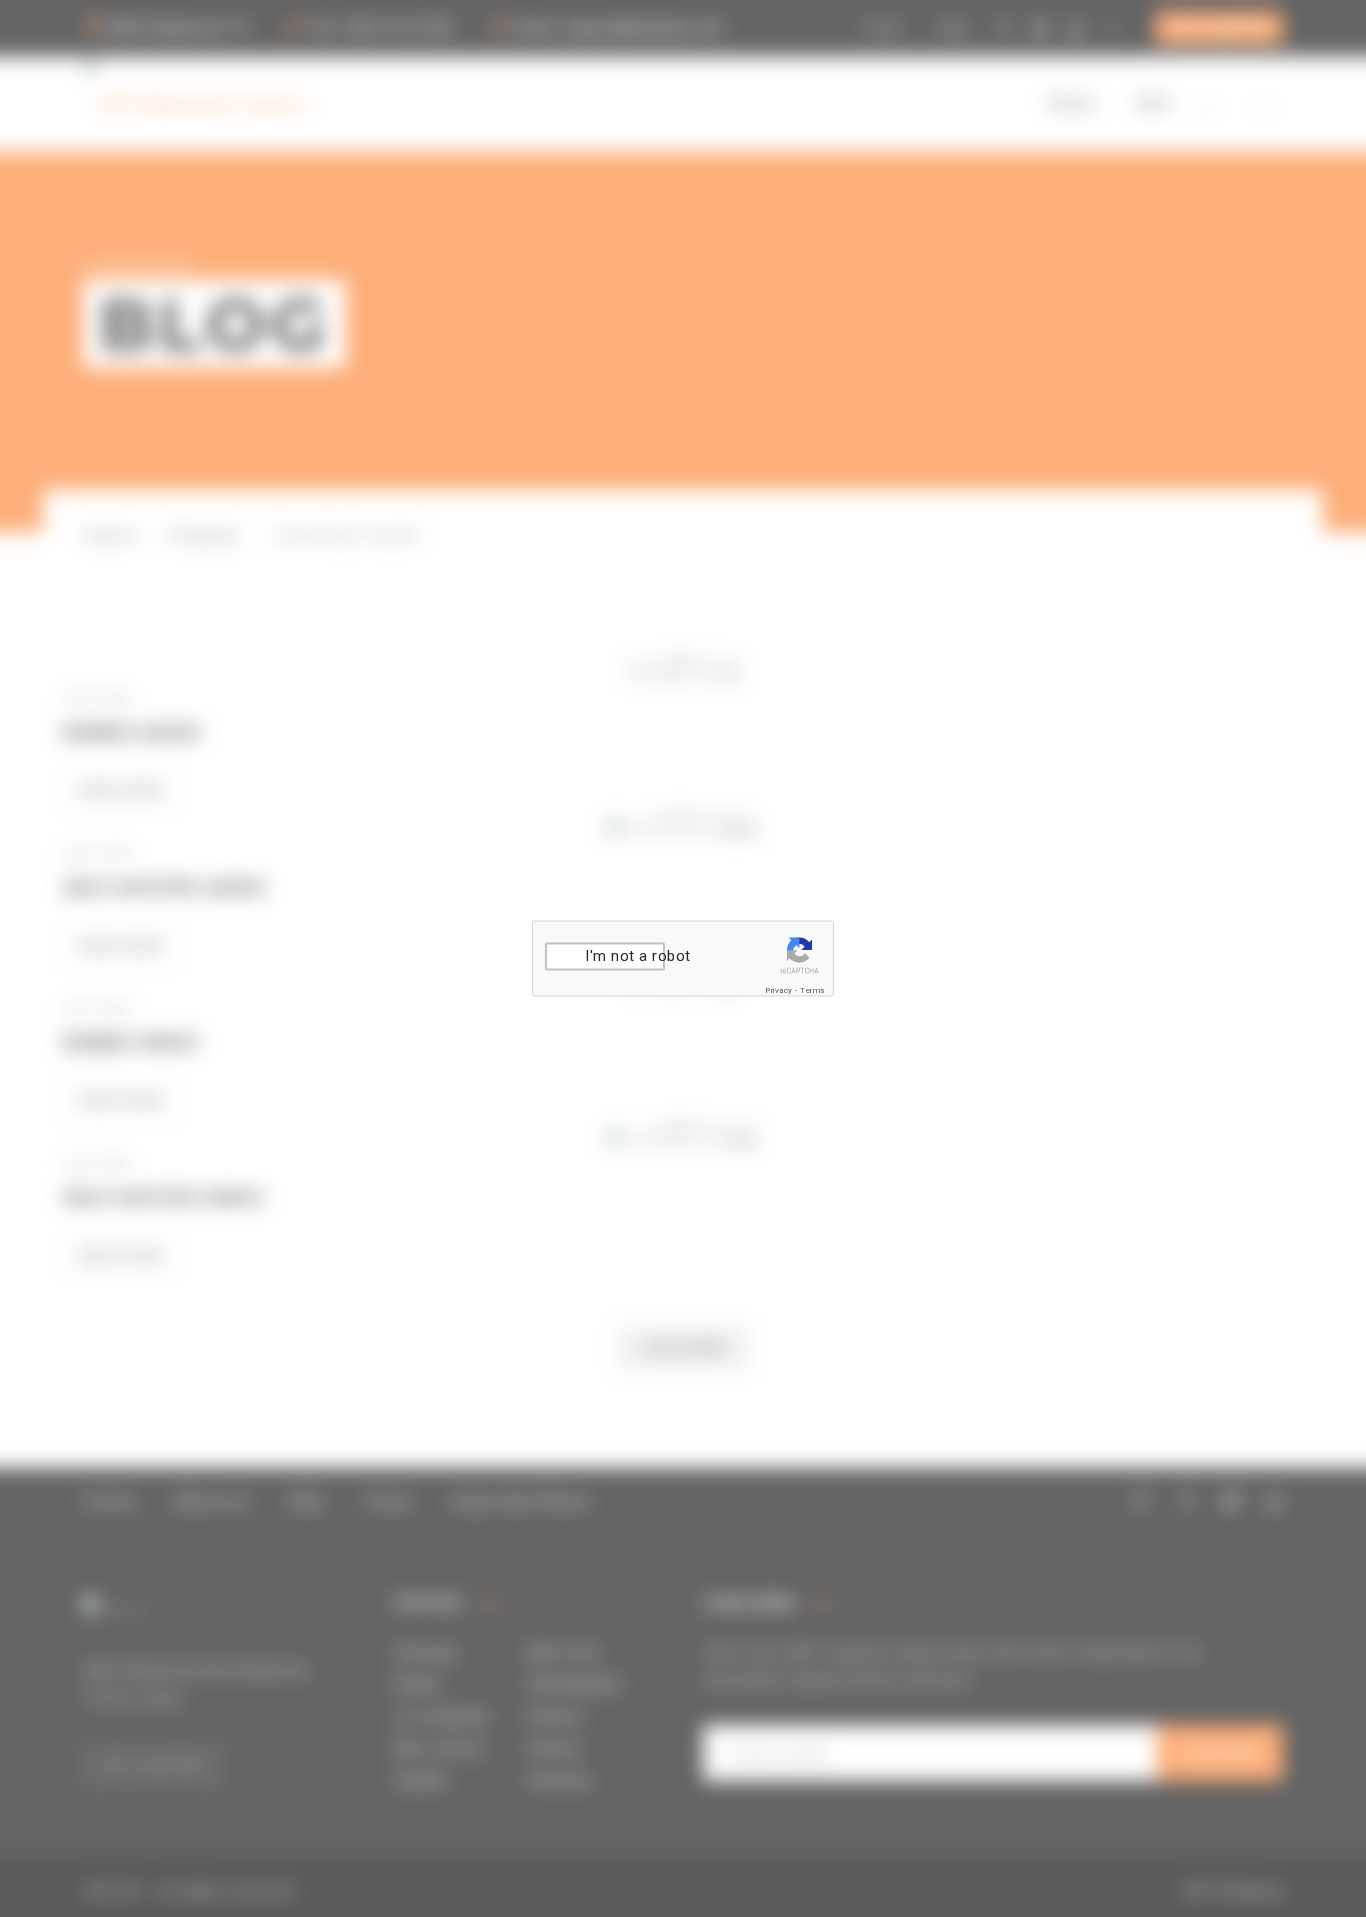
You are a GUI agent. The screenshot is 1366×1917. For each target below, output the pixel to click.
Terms (812, 990)
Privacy (779, 990)
